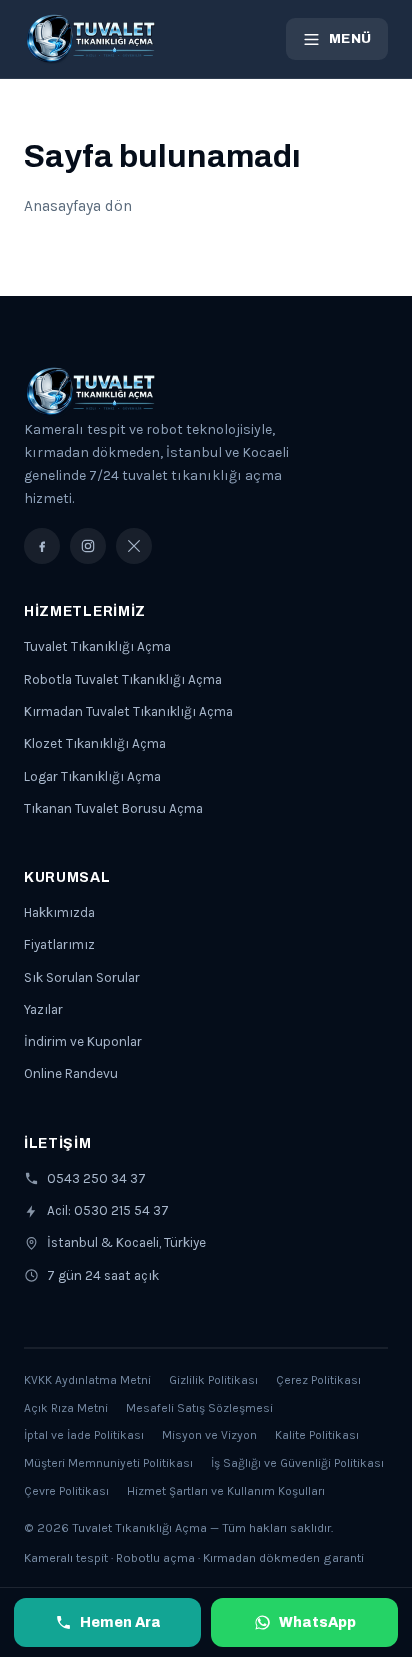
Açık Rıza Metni (66, 1408)
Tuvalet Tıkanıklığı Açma (97, 646)
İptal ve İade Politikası (84, 1435)
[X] (134, 546)
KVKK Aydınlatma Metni (87, 1380)
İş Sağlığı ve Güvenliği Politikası (297, 1463)
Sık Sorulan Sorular (82, 977)
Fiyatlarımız (59, 944)
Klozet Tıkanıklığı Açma (95, 743)
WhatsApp (317, 1622)
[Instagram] (88, 546)
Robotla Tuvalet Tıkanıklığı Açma (123, 679)
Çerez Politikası (318, 1380)
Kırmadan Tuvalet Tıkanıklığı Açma (128, 711)
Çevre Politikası (66, 1491)
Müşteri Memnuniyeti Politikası (108, 1463)
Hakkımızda (59, 912)
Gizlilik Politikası (213, 1380)
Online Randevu (71, 1073)
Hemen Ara (120, 1622)
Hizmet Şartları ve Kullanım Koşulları (226, 1491)
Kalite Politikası (317, 1435)
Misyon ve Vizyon (209, 1435)
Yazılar (43, 1009)
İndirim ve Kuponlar (83, 1041)
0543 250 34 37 (96, 1178)
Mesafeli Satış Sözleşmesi (199, 1408)
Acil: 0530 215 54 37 (108, 1210)
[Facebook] (42, 546)
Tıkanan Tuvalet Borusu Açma (113, 808)
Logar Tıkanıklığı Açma (92, 776)
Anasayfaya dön (78, 206)
